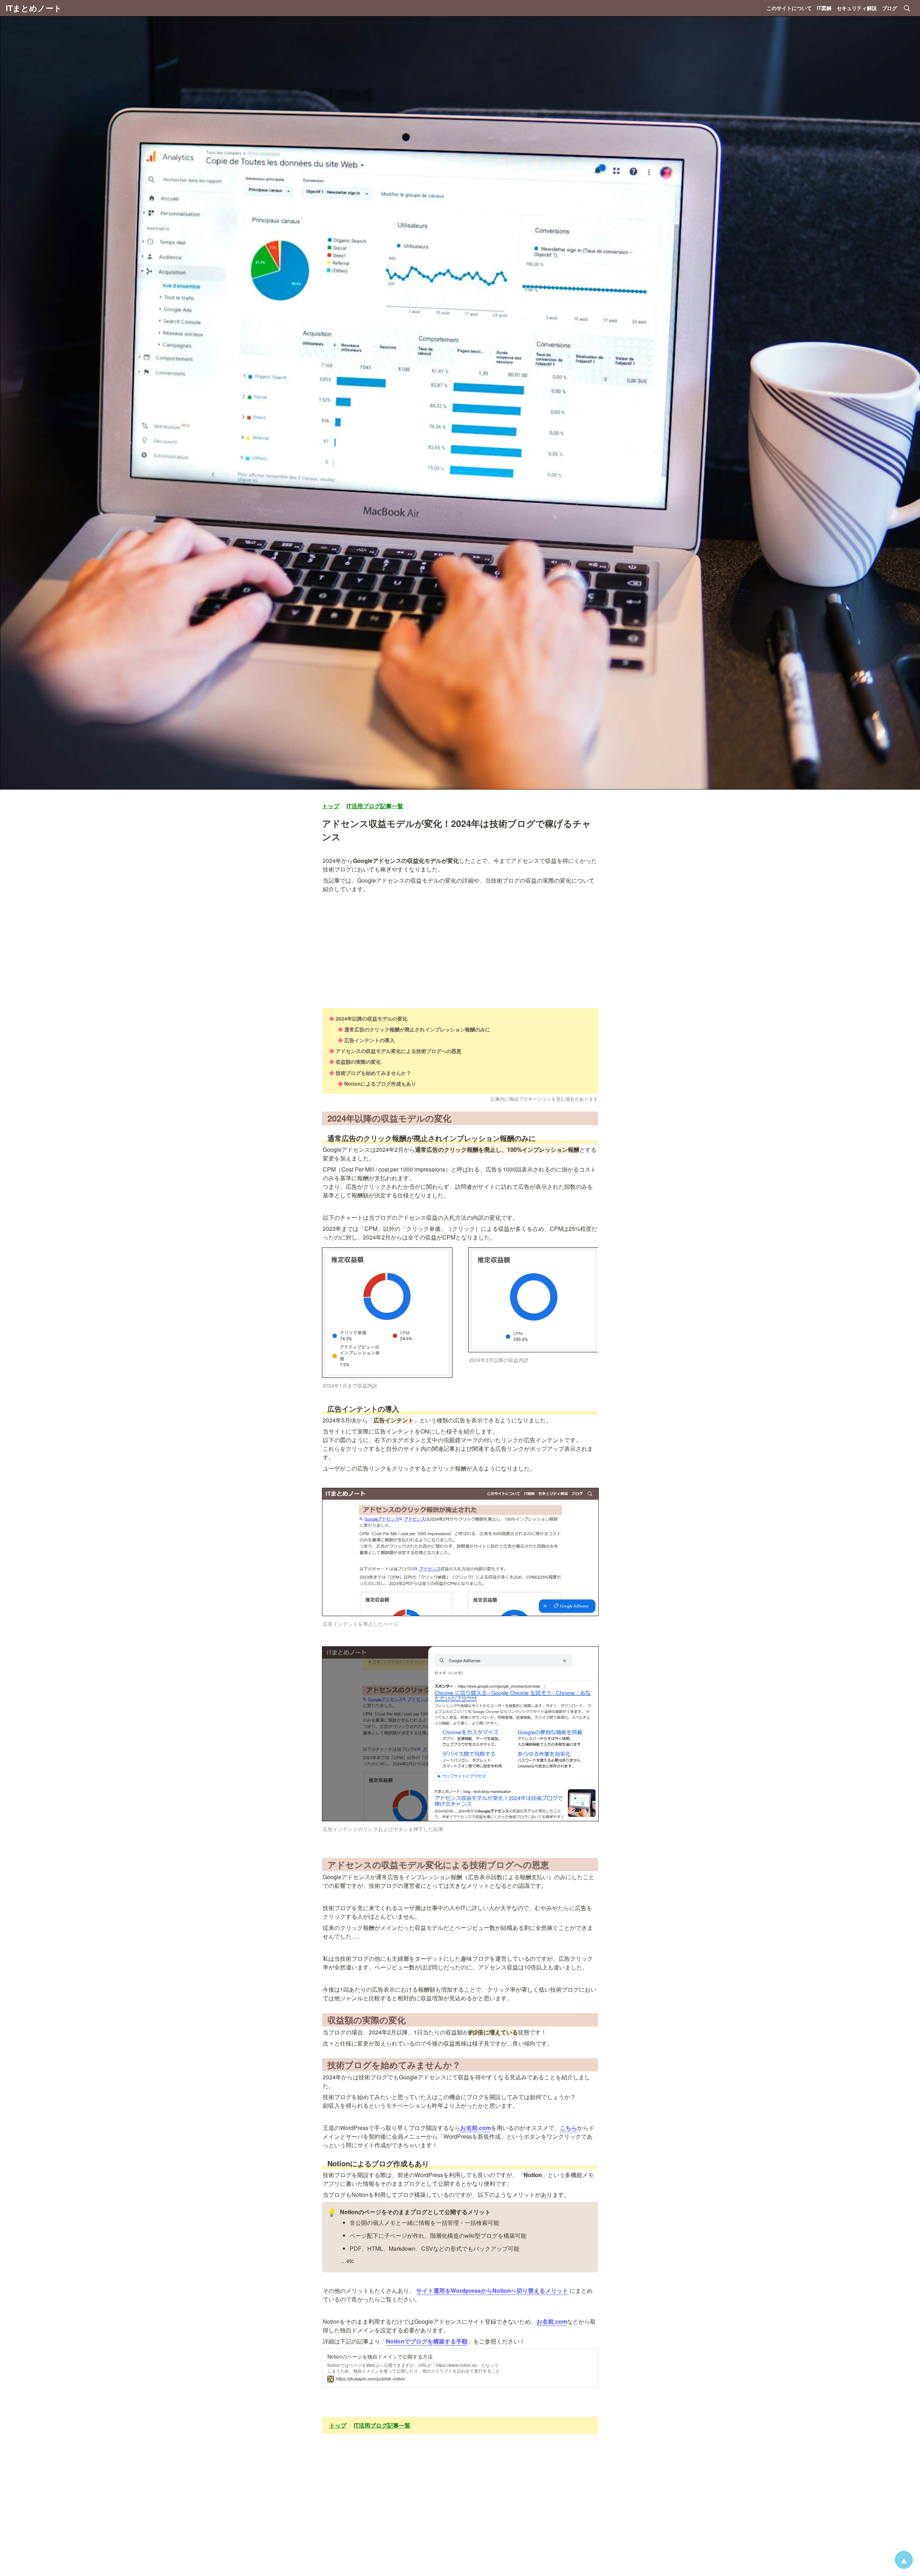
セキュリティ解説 (857, 8)
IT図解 (824, 8)
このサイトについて (789, 8)
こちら (569, 2128)
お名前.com (476, 2128)
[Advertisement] (460, 945)
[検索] (907, 8)
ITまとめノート (34, 8)
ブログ (889, 8)
